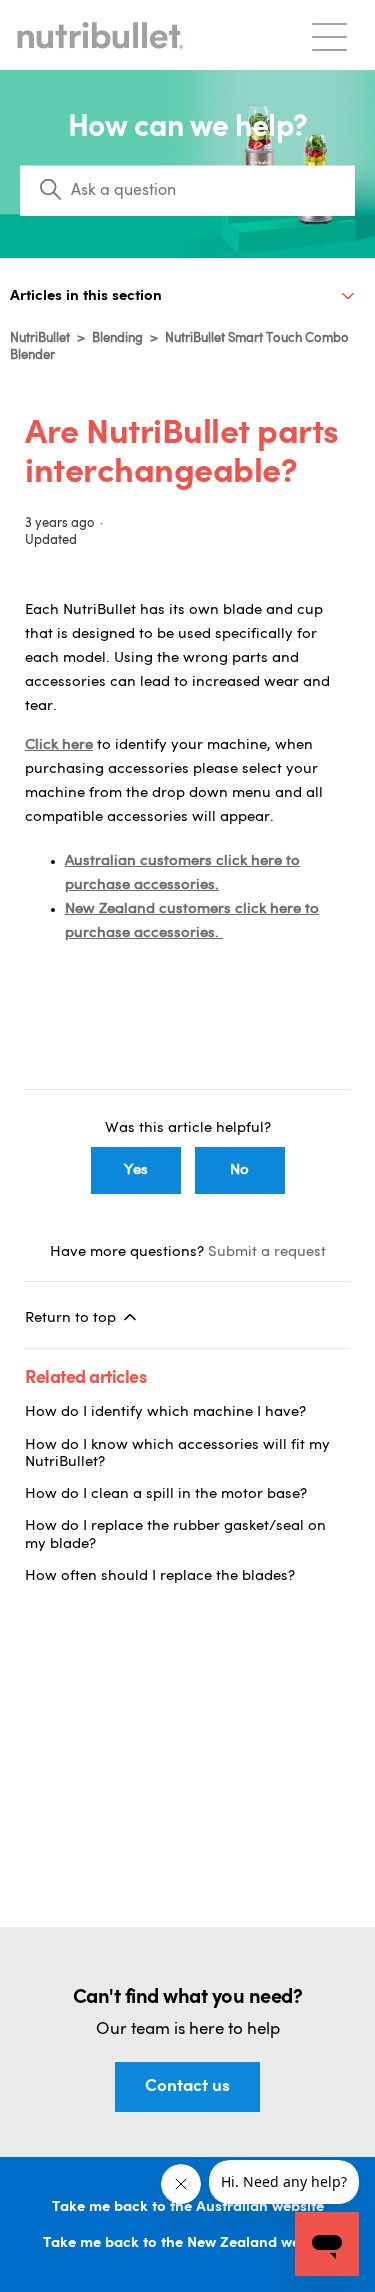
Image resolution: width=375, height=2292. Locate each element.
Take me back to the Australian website (188, 2207)
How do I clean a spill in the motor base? (166, 1494)
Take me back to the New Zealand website (188, 2243)
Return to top (72, 1318)
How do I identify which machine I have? (165, 1412)
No (239, 1170)
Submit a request (267, 1252)
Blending (117, 338)
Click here (59, 745)
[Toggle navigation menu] (329, 35)
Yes (136, 1170)
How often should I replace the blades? (160, 1576)
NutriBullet (40, 338)
